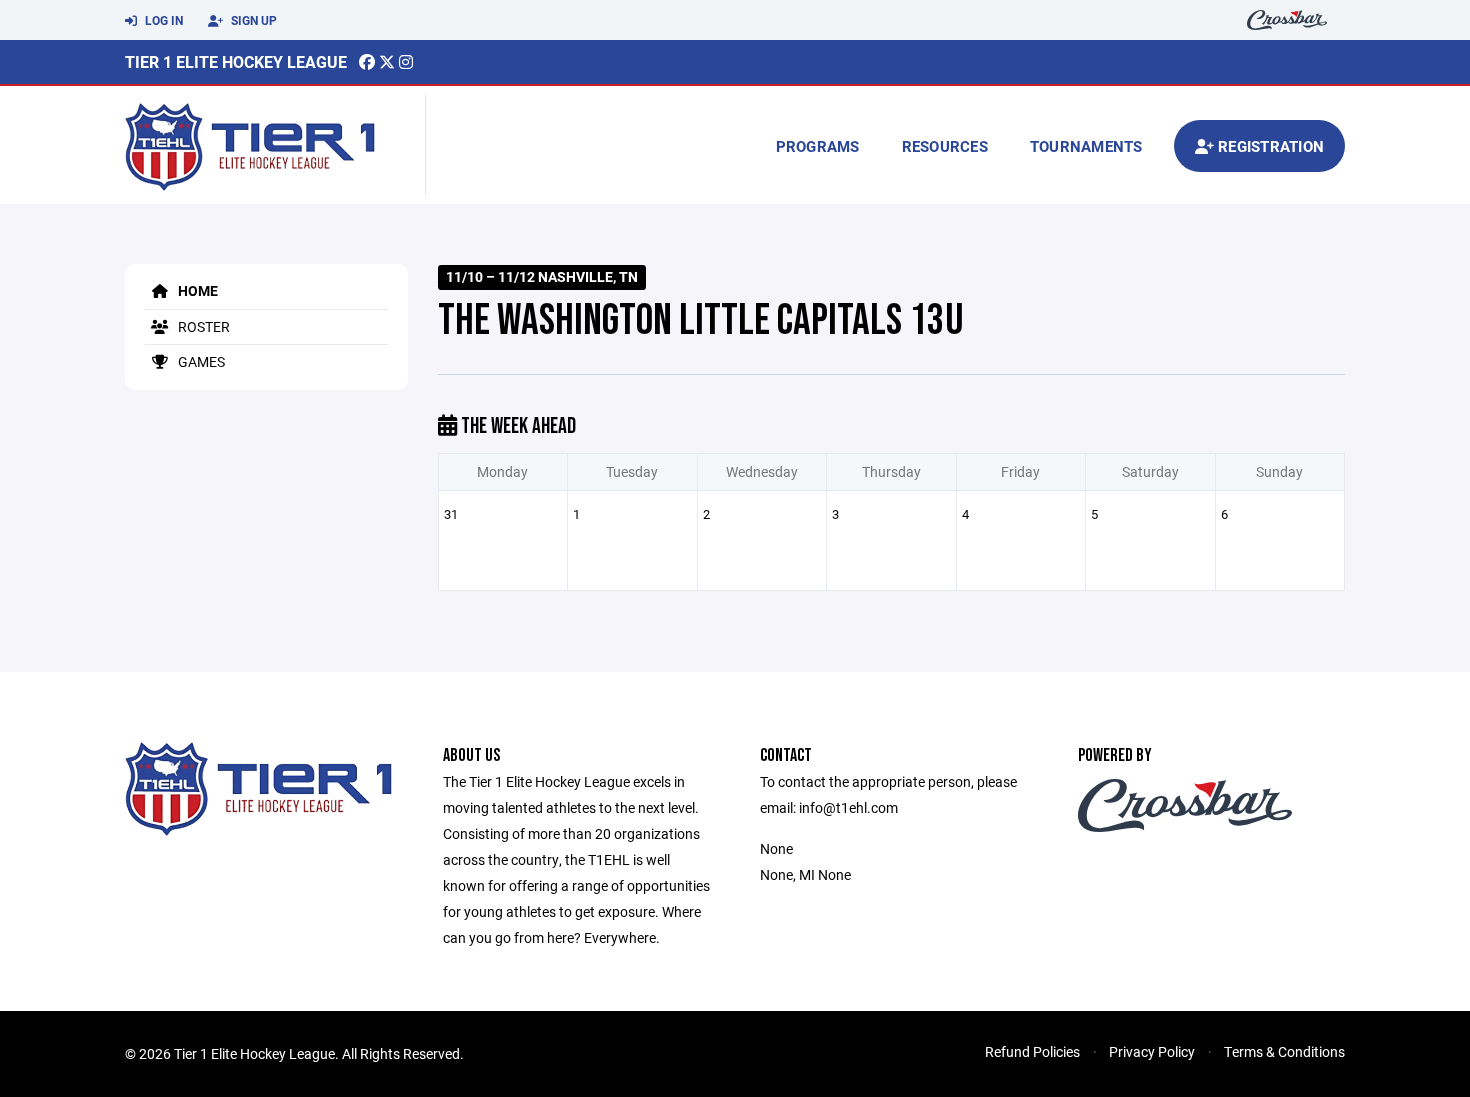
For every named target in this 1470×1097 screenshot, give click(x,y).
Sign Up (252, 20)
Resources (945, 146)
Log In (162, 20)
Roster (202, 326)
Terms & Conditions (1284, 1051)
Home (196, 290)
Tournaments (1086, 146)
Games (200, 361)
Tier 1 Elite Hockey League (236, 61)
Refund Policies (1032, 1051)
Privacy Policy (1152, 1051)
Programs (818, 146)
